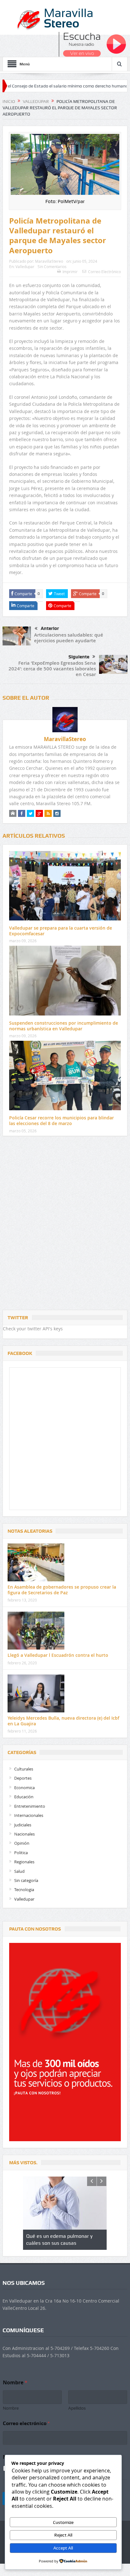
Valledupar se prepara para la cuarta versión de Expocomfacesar (61, 931)
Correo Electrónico (104, 272)
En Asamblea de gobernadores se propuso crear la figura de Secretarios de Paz (62, 1590)
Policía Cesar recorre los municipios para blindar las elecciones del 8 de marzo (62, 1120)
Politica (21, 1853)
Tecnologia (24, 1890)
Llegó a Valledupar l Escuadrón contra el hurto (58, 1655)
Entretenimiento (30, 1806)
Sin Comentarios (52, 267)
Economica (24, 1788)
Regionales (24, 1862)
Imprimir (70, 272)
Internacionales (29, 1815)
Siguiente (79, 657)
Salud (19, 1871)
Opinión (22, 1843)
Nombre (11, 2408)
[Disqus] (65, 1225)
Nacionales (24, 1834)
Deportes (23, 1778)
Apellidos (77, 2408)
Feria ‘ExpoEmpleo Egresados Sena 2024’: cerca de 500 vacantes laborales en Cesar (52, 669)
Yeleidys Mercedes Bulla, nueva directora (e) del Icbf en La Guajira (63, 1721)
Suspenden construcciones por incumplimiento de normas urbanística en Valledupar (64, 1026)
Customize (63, 2522)
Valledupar (25, 267)
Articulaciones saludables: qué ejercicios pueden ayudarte (69, 638)
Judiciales (23, 1825)
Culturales (24, 1769)
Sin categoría (26, 1880)
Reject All (63, 2535)
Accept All (63, 2548)
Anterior (50, 628)
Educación (24, 1797)
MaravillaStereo (49, 261)
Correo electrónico (26, 2423)
